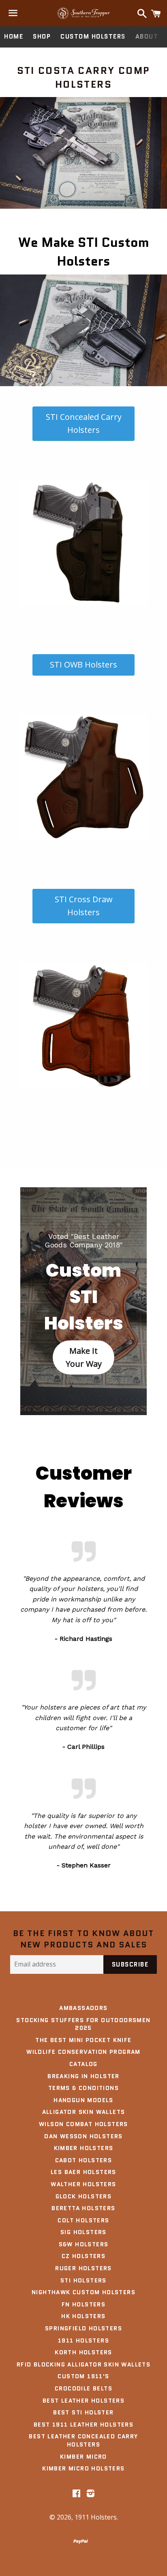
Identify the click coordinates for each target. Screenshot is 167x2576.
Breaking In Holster (83, 2076)
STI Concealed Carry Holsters (84, 423)
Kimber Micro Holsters (83, 2468)
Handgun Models (83, 2100)
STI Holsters (83, 2280)
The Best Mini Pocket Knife (83, 2040)
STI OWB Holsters (83, 665)
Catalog (83, 2064)
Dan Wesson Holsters (83, 2136)
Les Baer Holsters (83, 2172)
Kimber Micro (83, 2457)
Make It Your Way (84, 1357)
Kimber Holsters (84, 2148)
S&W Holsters (84, 2244)
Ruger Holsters (83, 2268)
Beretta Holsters (83, 2208)
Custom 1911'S (83, 2376)
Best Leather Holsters (83, 2401)
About (147, 37)
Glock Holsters (84, 2196)
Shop (42, 37)
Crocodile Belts (83, 2388)
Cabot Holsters (84, 2160)
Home (14, 37)
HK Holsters (83, 2316)
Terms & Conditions (83, 2088)
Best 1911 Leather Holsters (83, 2425)
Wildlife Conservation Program (83, 2052)
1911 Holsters (83, 2340)
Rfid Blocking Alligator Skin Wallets (83, 2364)
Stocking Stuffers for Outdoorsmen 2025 (83, 2024)
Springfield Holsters (83, 2328)
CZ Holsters (83, 2256)
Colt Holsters (83, 2220)
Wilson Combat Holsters (83, 2124)
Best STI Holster (83, 2412)
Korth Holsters (83, 2352)
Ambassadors (83, 2008)
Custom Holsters (93, 37)
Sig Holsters (83, 2232)
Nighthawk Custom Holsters (83, 2292)
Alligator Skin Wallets (84, 2112)
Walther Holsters (83, 2184)
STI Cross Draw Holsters (84, 906)
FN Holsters (83, 2304)
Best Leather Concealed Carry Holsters (83, 2440)
